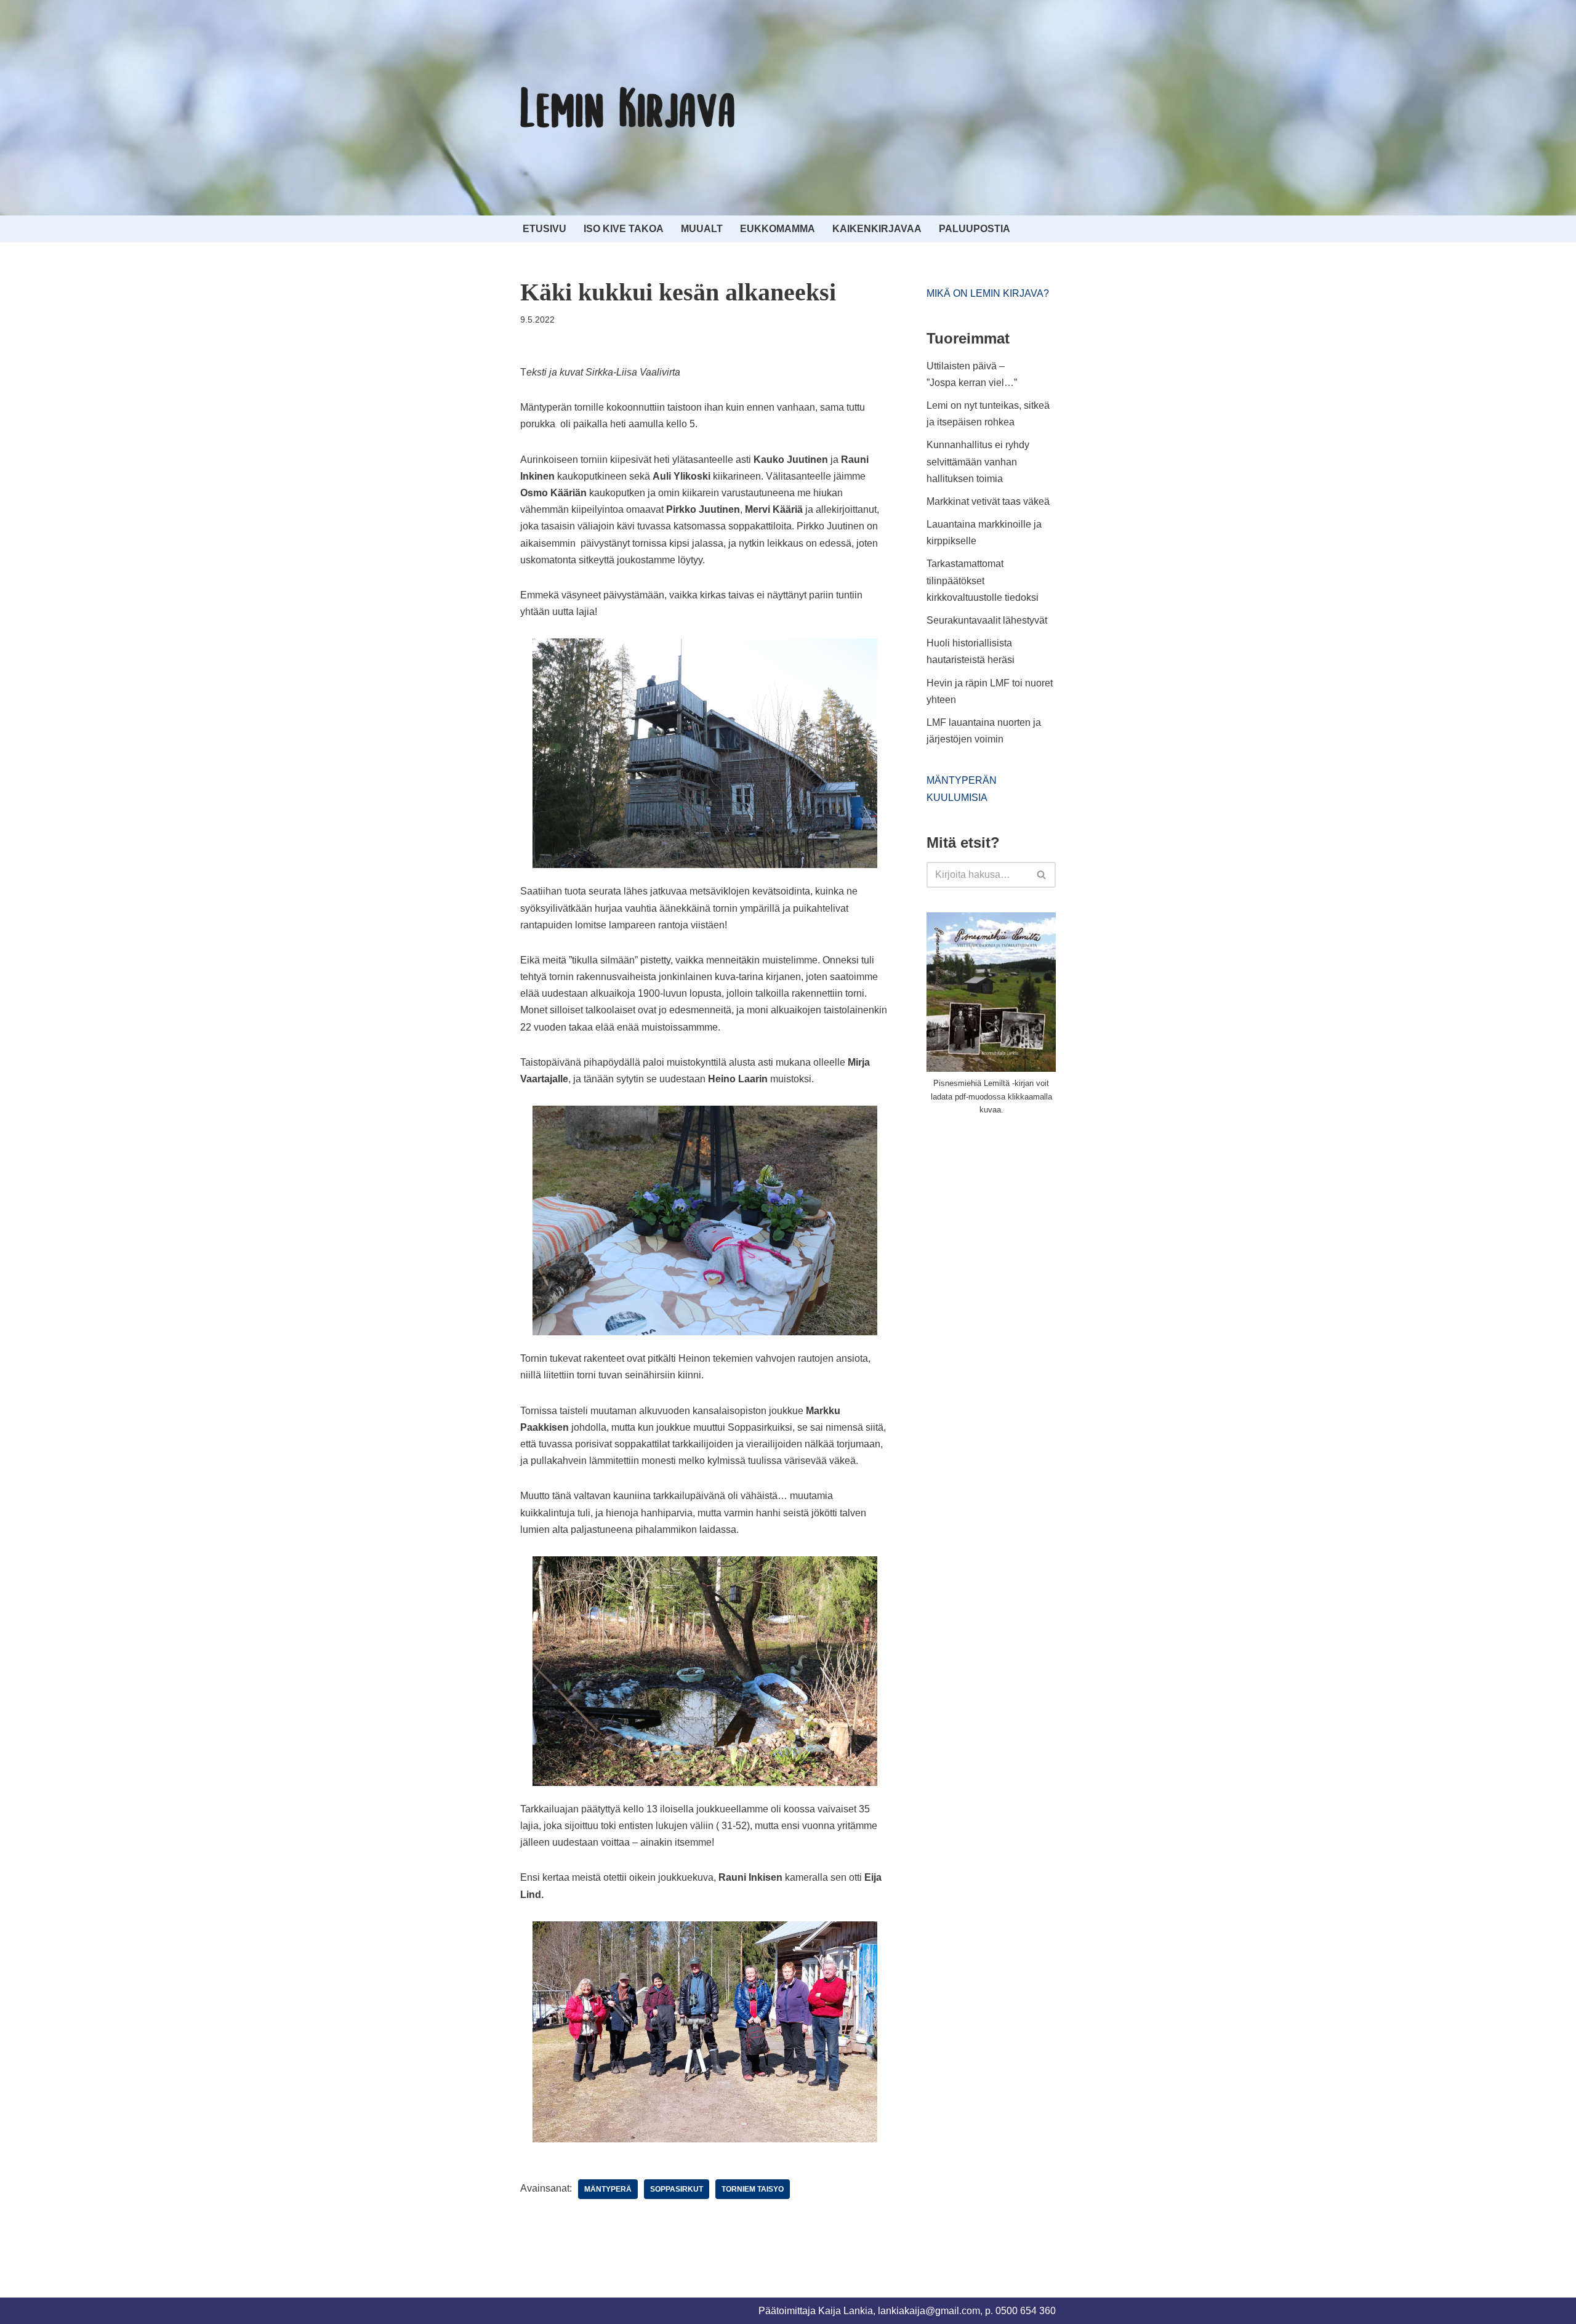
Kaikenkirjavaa (877, 229)
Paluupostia (975, 229)
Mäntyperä (608, 2189)
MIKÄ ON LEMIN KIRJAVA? (988, 293)
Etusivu (545, 229)
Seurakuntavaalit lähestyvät (987, 620)
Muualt (702, 229)
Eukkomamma (778, 229)
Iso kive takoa (624, 229)
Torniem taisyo (753, 2189)
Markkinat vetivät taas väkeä (988, 501)
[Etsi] (1042, 875)
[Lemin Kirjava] (628, 108)
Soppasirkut (677, 2189)
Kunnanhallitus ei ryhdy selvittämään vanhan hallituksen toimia (978, 461)
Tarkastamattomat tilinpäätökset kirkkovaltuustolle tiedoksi (983, 580)
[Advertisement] (1019, 1218)
